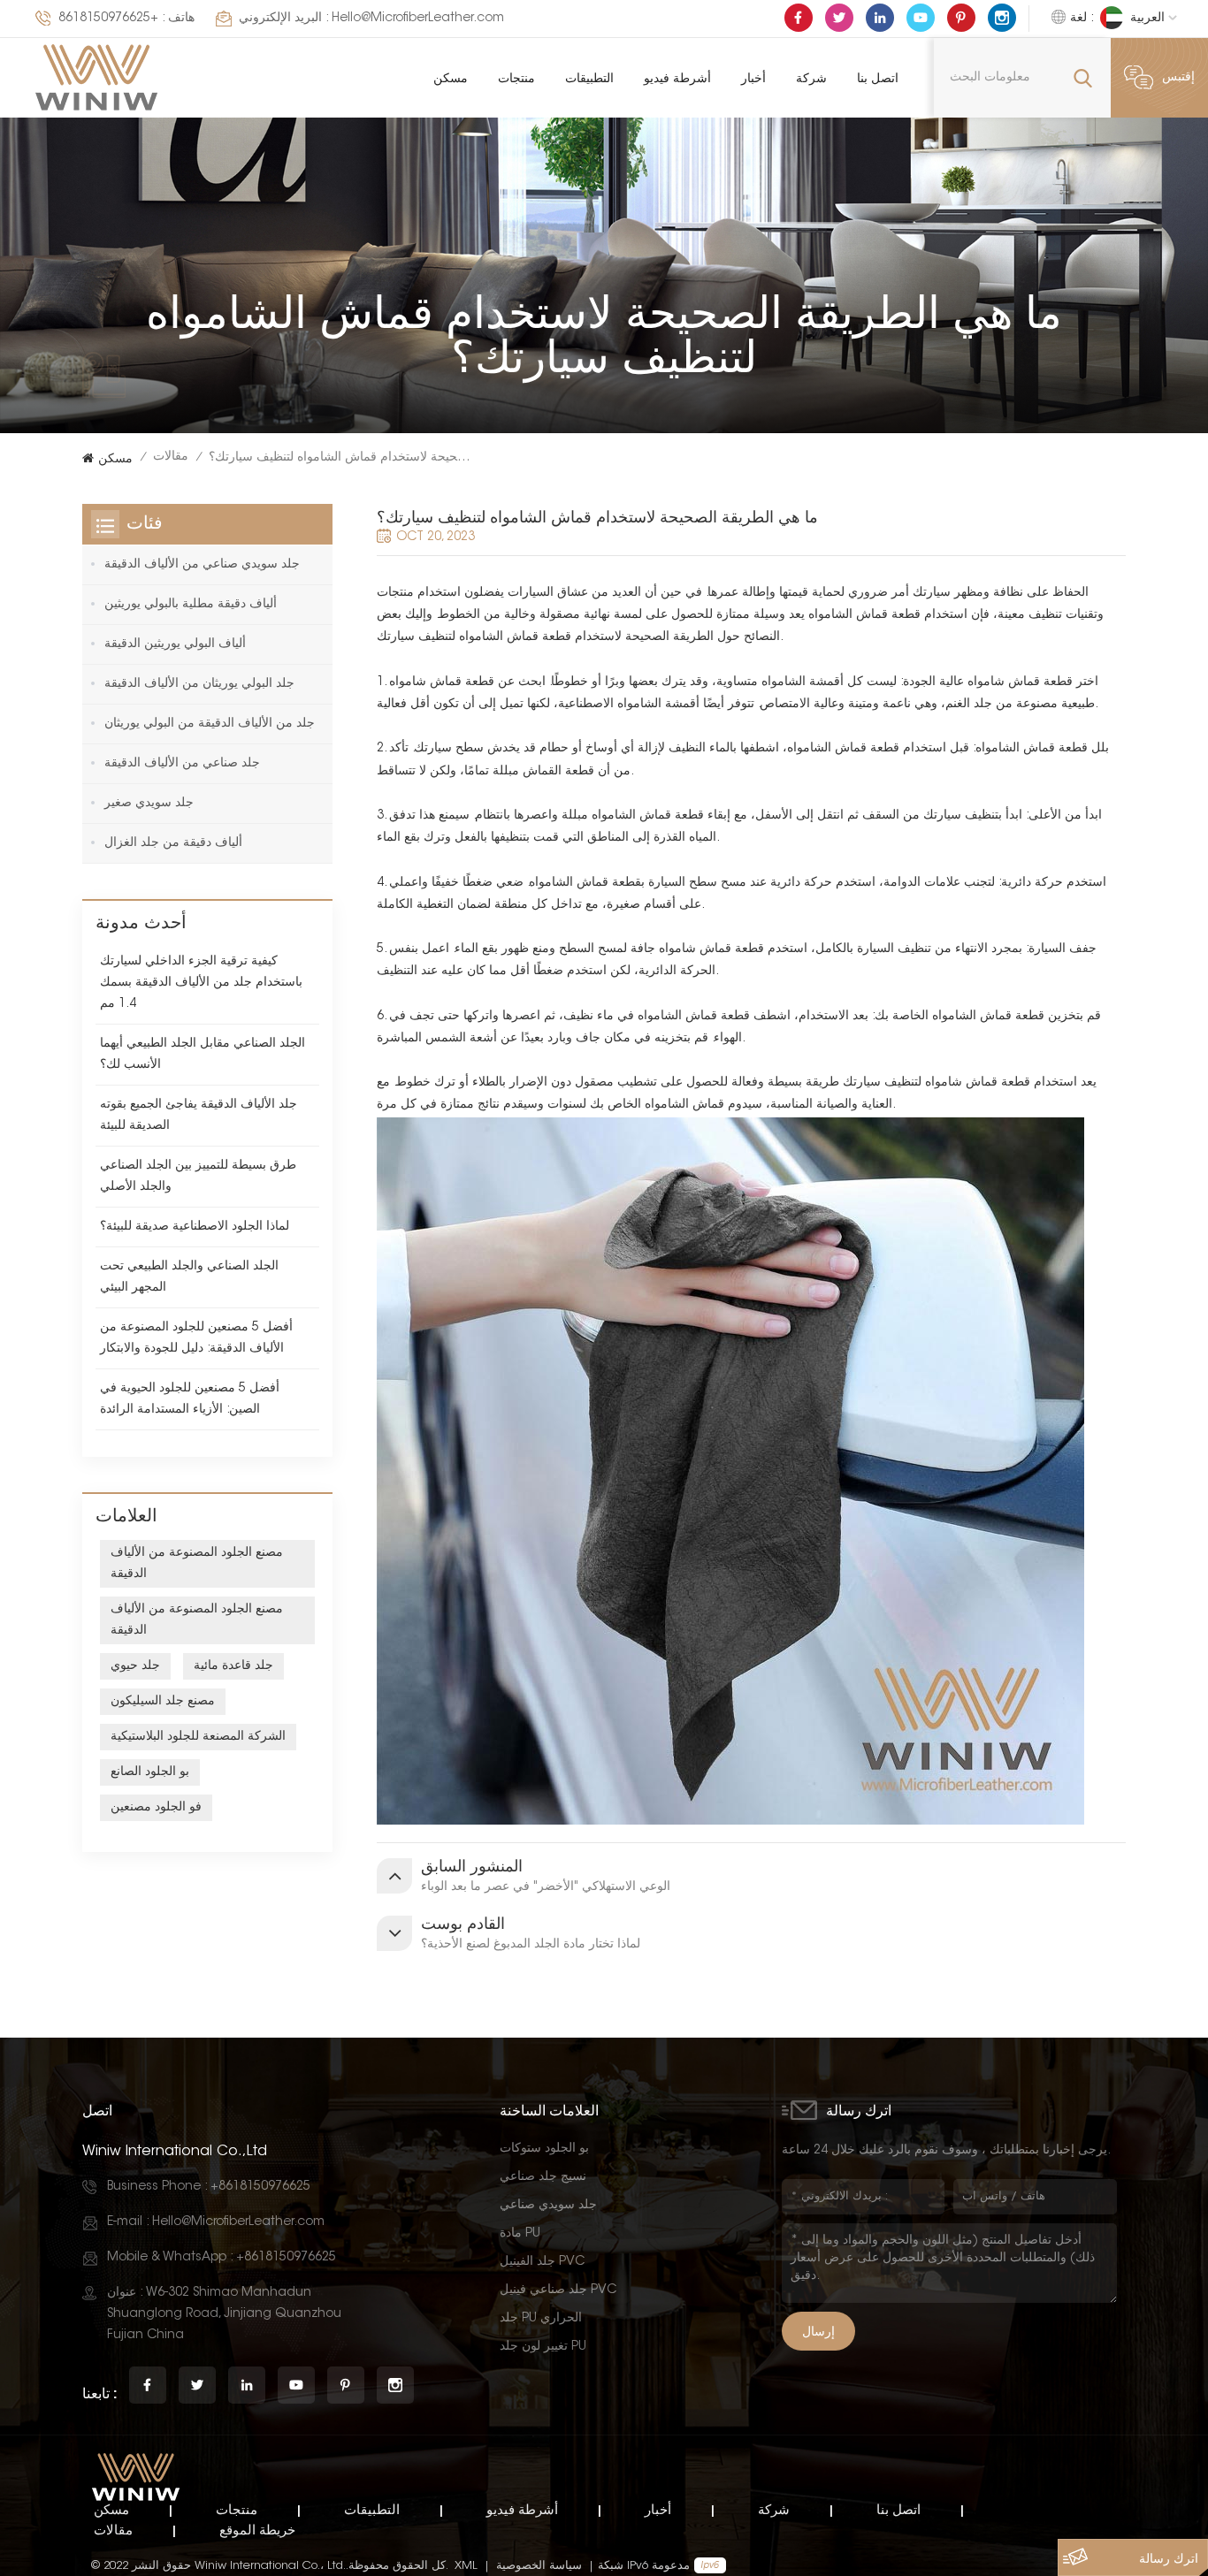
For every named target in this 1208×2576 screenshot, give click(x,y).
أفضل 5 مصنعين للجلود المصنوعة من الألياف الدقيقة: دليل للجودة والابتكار (196, 1338)
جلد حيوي (135, 1666)
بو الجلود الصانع (150, 1772)
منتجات (516, 77)
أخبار (753, 77)
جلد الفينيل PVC (542, 2262)
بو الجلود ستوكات (544, 2149)
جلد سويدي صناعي (548, 2206)
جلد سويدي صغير (149, 804)
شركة (811, 77)
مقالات (171, 457)
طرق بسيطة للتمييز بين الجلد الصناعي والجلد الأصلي (198, 1177)
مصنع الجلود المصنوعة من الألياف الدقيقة (197, 1564)
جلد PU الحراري (541, 2319)
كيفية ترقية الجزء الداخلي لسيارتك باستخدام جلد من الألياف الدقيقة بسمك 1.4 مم (201, 983)
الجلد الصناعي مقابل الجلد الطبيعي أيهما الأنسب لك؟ (203, 1055)
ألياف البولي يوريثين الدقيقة (175, 644)
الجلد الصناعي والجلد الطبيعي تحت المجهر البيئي (189, 1277)
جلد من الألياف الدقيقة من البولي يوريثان (210, 724)
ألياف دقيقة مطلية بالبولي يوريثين (191, 605)
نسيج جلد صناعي (543, 2177)
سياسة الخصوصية (539, 2566)
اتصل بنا (878, 77)
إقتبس (1178, 78)
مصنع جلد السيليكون (163, 1702)
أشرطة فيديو (677, 77)
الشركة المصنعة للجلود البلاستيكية (198, 1737)
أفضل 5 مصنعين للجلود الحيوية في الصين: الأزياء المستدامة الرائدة (190, 1399)
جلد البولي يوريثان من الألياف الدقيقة (199, 684)
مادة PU (520, 2234)
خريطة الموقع (257, 2530)
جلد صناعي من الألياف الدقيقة (182, 764)
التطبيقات (589, 77)
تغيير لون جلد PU (543, 2347)
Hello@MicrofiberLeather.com (418, 19)
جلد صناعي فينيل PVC (558, 2290)
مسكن (451, 77)
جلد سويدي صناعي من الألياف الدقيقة (202, 565)
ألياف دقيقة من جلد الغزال (173, 843)
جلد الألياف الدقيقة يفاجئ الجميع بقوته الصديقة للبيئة (199, 1116)
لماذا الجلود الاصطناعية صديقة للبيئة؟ (195, 1227)
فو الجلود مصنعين (156, 1808)
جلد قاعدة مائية (233, 1666)
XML (466, 2566)
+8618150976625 (108, 19)
